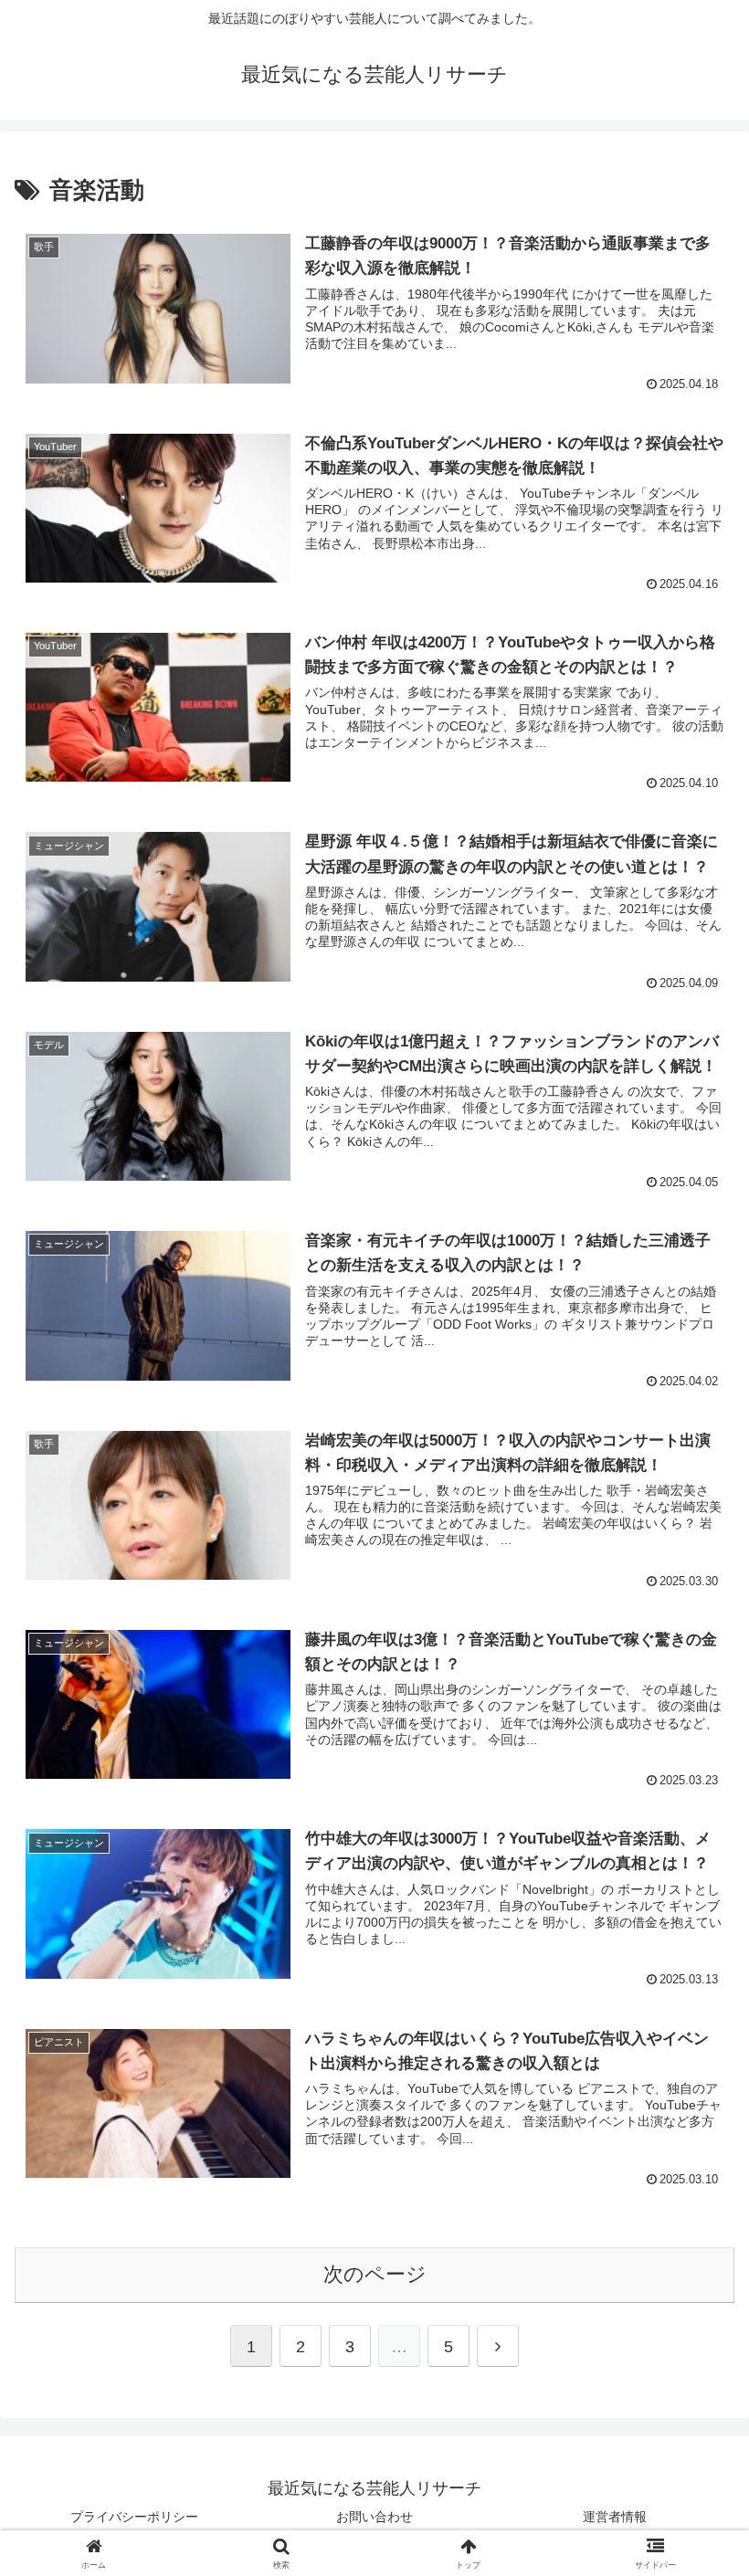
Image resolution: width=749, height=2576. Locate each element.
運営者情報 (615, 2517)
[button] (693, 2380)
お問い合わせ (374, 2517)
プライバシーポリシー (134, 2517)
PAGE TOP (715, 2484)
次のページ (375, 2274)
